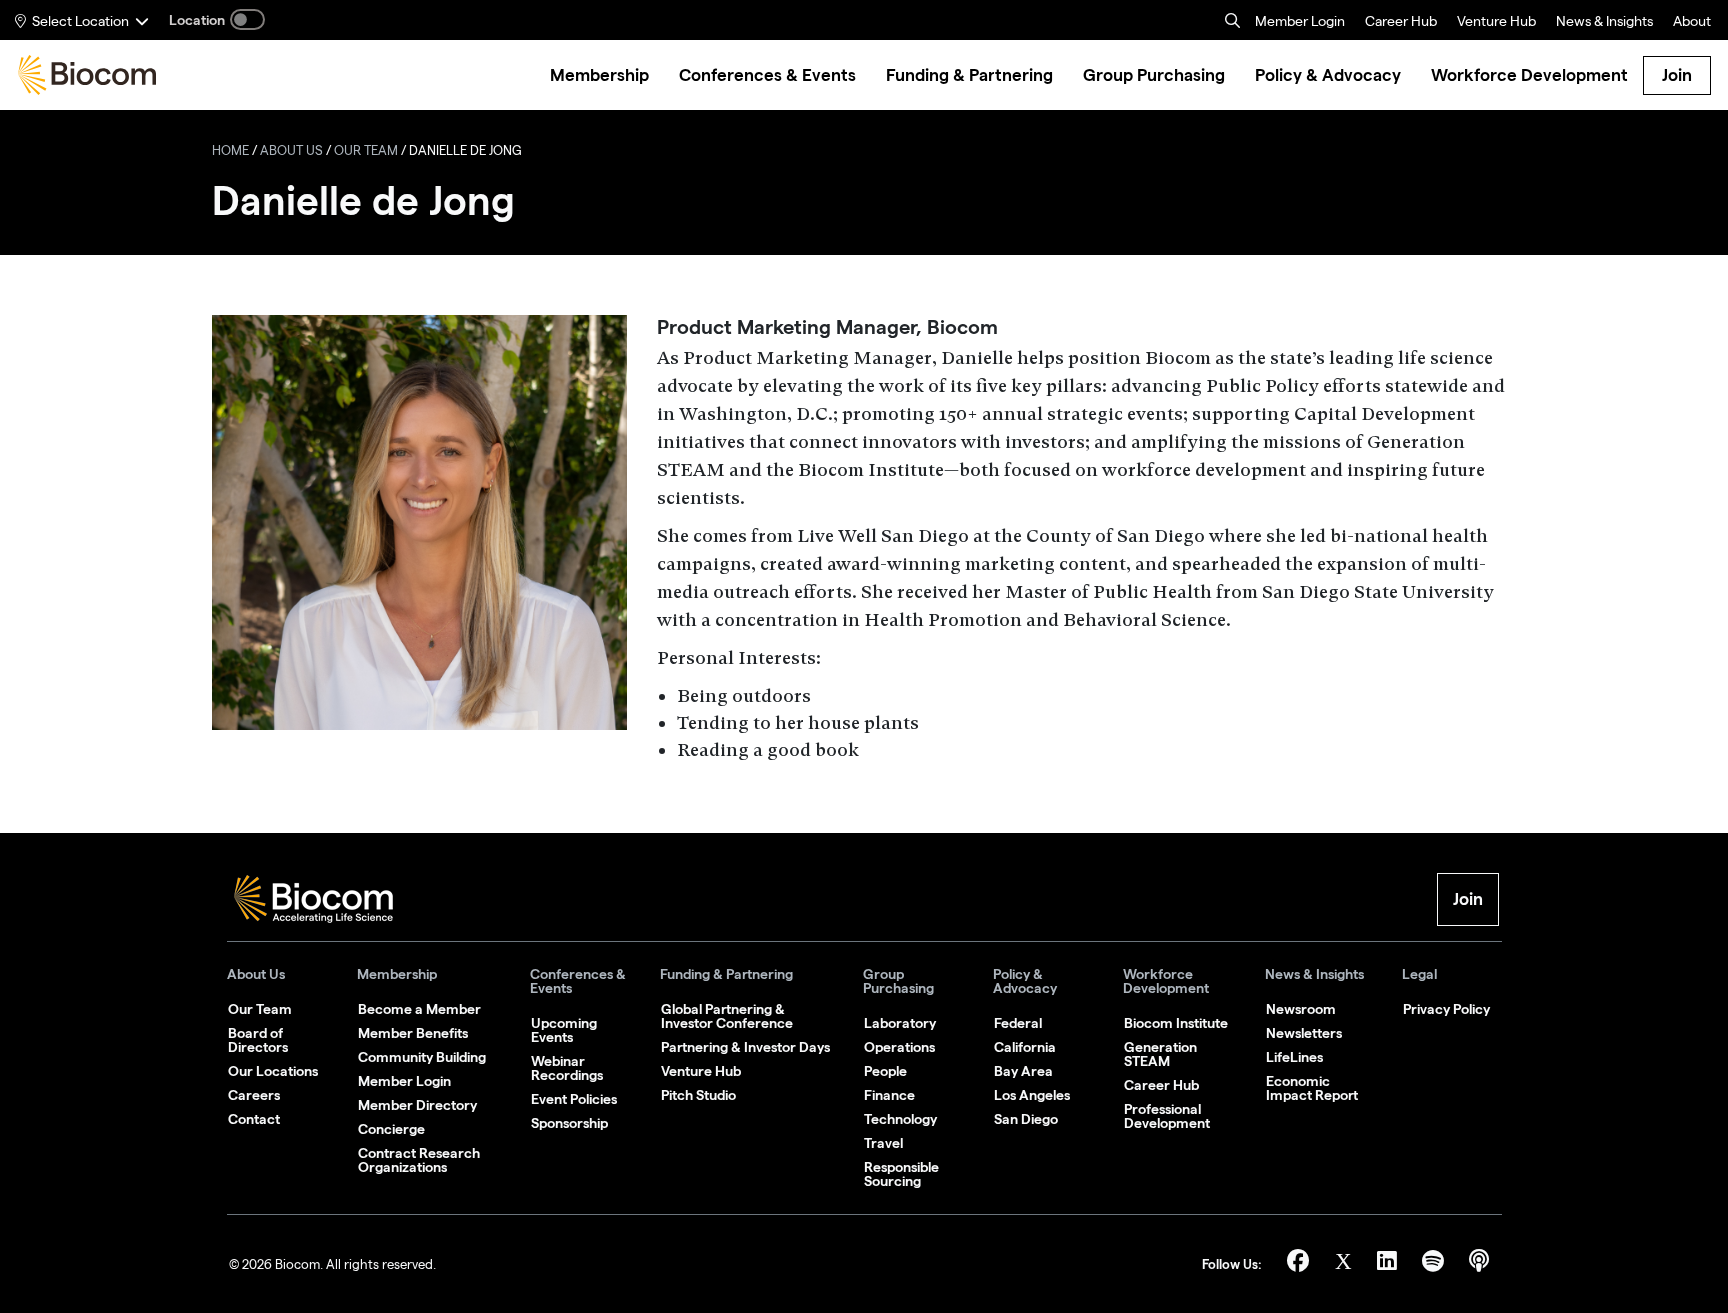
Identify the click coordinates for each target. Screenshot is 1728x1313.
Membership (397, 974)
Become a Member (419, 1009)
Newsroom (1301, 1009)
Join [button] (1468, 899)
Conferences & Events (578, 981)
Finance (889, 1095)
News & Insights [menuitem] (1604, 23)
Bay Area (1023, 1071)
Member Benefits (413, 1033)
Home (230, 152)
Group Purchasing (898, 981)
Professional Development (1167, 1116)
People (885, 1071)
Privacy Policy (1446, 1009)
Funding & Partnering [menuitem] (969, 75)
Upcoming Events (564, 1030)
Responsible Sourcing (901, 1174)
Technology (900, 1119)
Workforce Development (1166, 981)
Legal (1419, 974)
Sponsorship (569, 1123)
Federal (1018, 1023)
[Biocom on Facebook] (1301, 1264)
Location (197, 20)
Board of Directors (258, 1040)
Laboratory (900, 1023)
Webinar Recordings (567, 1068)
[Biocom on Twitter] (1346, 1264)
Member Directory (417, 1105)
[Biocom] (87, 75)
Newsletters (1304, 1033)
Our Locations (273, 1071)
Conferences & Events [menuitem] (767, 75)
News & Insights (1314, 974)
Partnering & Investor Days (745, 1047)
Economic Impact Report (1312, 1088)
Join (1677, 75)
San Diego (1026, 1119)
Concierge (391, 1129)
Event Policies (574, 1099)
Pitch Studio (698, 1095)
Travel (883, 1143)
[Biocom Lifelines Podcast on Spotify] (1435, 1264)
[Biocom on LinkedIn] (1389, 1264)
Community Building (422, 1057)
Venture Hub (1496, 23)
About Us (291, 152)
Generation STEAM (1160, 1054)
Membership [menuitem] (599, 75)
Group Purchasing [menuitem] (1154, 75)
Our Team (366, 152)
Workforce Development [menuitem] (1529, 75)
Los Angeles (1032, 1095)
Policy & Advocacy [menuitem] (1328, 75)
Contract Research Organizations (419, 1160)
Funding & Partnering (726, 974)
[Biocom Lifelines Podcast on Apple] (1479, 1264)
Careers (254, 1095)
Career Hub (1401, 23)
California (1025, 1047)
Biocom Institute (1176, 1023)
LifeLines (1294, 1057)
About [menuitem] (1692, 23)
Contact (254, 1119)
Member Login (1300, 23)
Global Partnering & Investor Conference (727, 1016)
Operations (899, 1047)
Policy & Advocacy (1025, 981)
